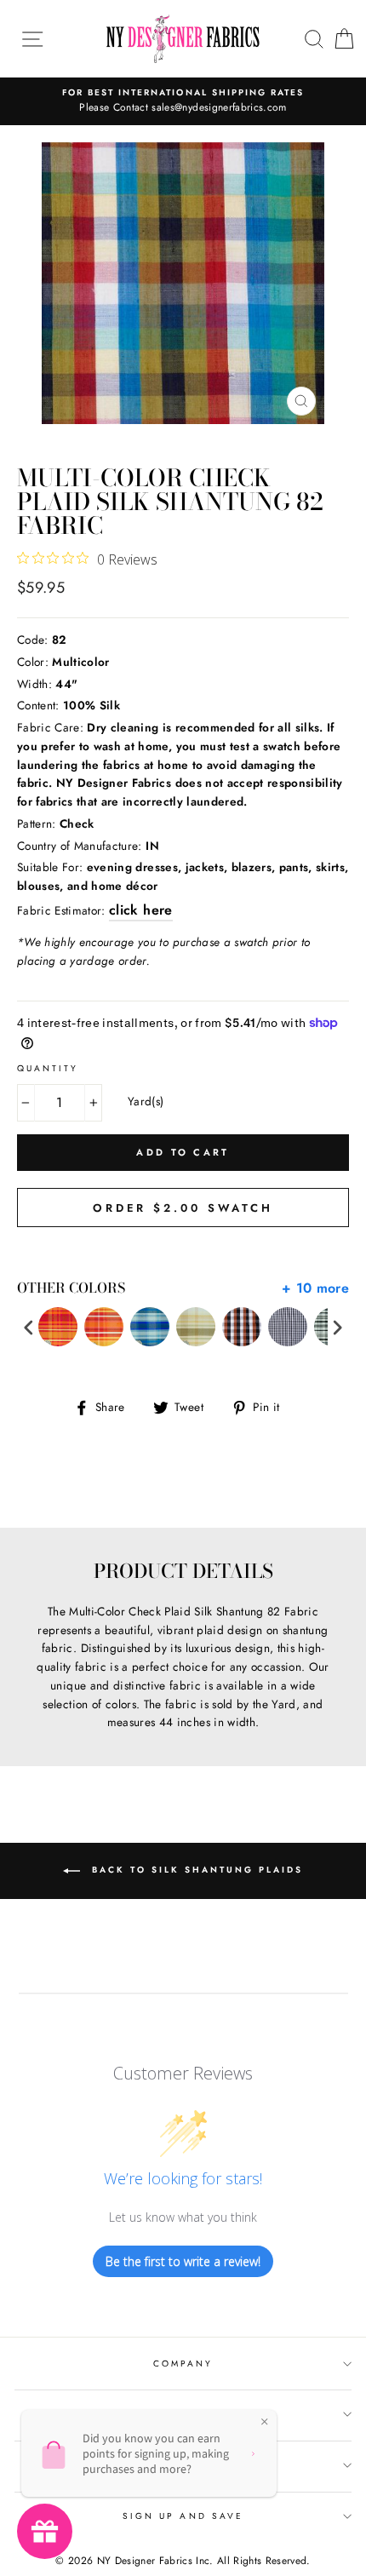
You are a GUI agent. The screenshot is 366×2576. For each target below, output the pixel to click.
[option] (183, 101)
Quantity (48, 1068)
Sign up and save (183, 2516)
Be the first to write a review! (183, 2261)
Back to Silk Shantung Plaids (195, 1870)
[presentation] (29, 1327)
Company (183, 2364)
